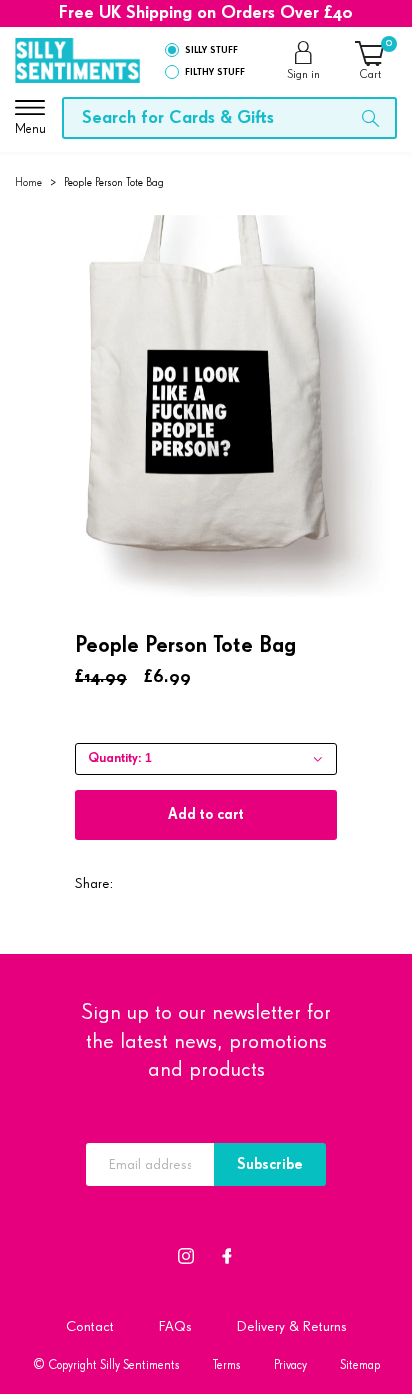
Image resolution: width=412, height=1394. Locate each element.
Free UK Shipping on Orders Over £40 (206, 13)
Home (28, 182)
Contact (90, 1326)
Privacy (290, 1365)
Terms (227, 1365)
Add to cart (206, 814)
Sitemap (360, 1365)
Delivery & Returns (292, 1326)
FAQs (175, 1326)
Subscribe (270, 1164)
